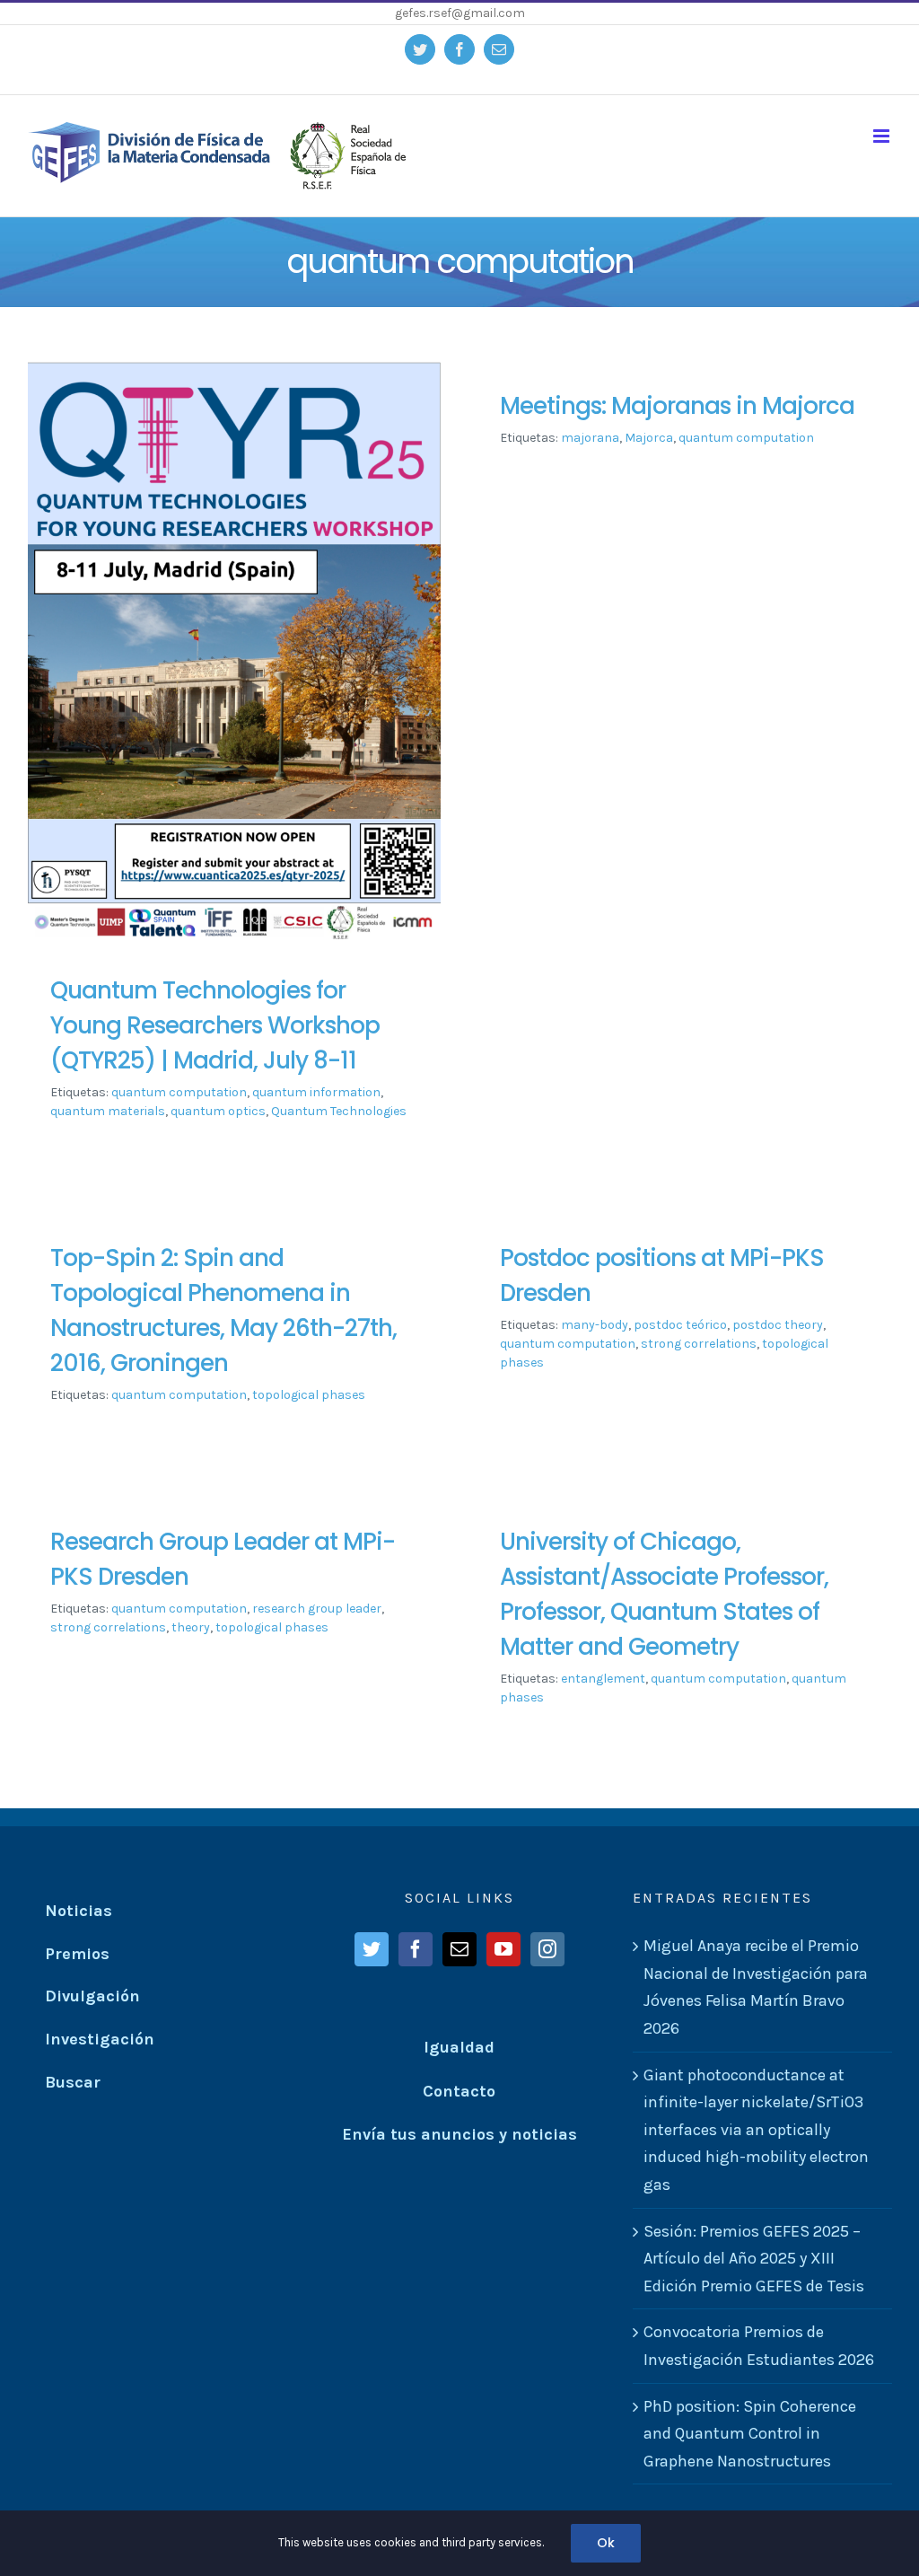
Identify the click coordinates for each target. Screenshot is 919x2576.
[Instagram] (547, 1949)
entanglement (603, 1679)
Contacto (459, 2091)
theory (191, 1627)
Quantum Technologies (339, 1111)
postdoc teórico (680, 1325)
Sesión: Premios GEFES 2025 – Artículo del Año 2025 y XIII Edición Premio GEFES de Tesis (754, 2259)
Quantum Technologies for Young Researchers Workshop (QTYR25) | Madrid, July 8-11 (215, 1025)
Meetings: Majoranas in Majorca (677, 406)
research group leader (317, 1609)
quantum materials (108, 1111)
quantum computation (179, 1092)
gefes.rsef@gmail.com (460, 13)
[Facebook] (416, 1949)
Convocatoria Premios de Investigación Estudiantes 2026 (759, 2346)
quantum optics (218, 1111)
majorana (590, 438)
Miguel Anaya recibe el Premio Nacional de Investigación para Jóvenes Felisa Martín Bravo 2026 (756, 1987)
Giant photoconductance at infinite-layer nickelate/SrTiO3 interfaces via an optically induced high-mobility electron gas (756, 2130)
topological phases (309, 1395)
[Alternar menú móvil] (883, 136)
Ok (606, 2543)
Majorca (649, 438)
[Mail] (459, 1949)
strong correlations (699, 1344)
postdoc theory (778, 1325)
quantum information (316, 1092)
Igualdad (459, 2047)
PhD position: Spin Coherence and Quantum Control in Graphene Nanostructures (750, 2434)
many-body (595, 1325)
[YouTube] (503, 1949)
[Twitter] (372, 1949)
